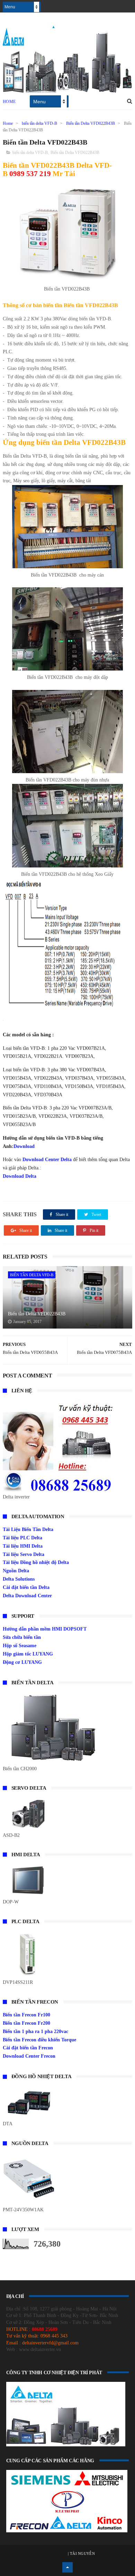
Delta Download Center (27, 1596)
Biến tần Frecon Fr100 (26, 2015)
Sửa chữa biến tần (22, 1637)
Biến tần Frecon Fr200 (26, 2023)
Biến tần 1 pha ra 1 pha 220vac (35, 2032)
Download (24, 1146)
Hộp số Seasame (20, 1646)
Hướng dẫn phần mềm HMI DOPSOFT (45, 1629)
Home (9, 102)
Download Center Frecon (29, 2056)
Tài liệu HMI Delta (23, 1546)
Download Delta (20, 1176)
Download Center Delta (47, 1160)
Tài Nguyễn (82, 2553)
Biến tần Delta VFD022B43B (91, 123)
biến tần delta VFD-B (39, 123)
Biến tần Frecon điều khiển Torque (39, 2040)
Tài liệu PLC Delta (22, 1538)
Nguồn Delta (16, 1571)
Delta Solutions (19, 1579)
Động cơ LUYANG (22, 1662)
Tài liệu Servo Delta (24, 1554)
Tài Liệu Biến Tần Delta (28, 1529)
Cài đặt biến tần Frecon (28, 2048)
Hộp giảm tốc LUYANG (28, 1654)
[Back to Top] (67, 2567)
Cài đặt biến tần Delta (26, 1587)
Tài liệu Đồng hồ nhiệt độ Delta (36, 1562)
